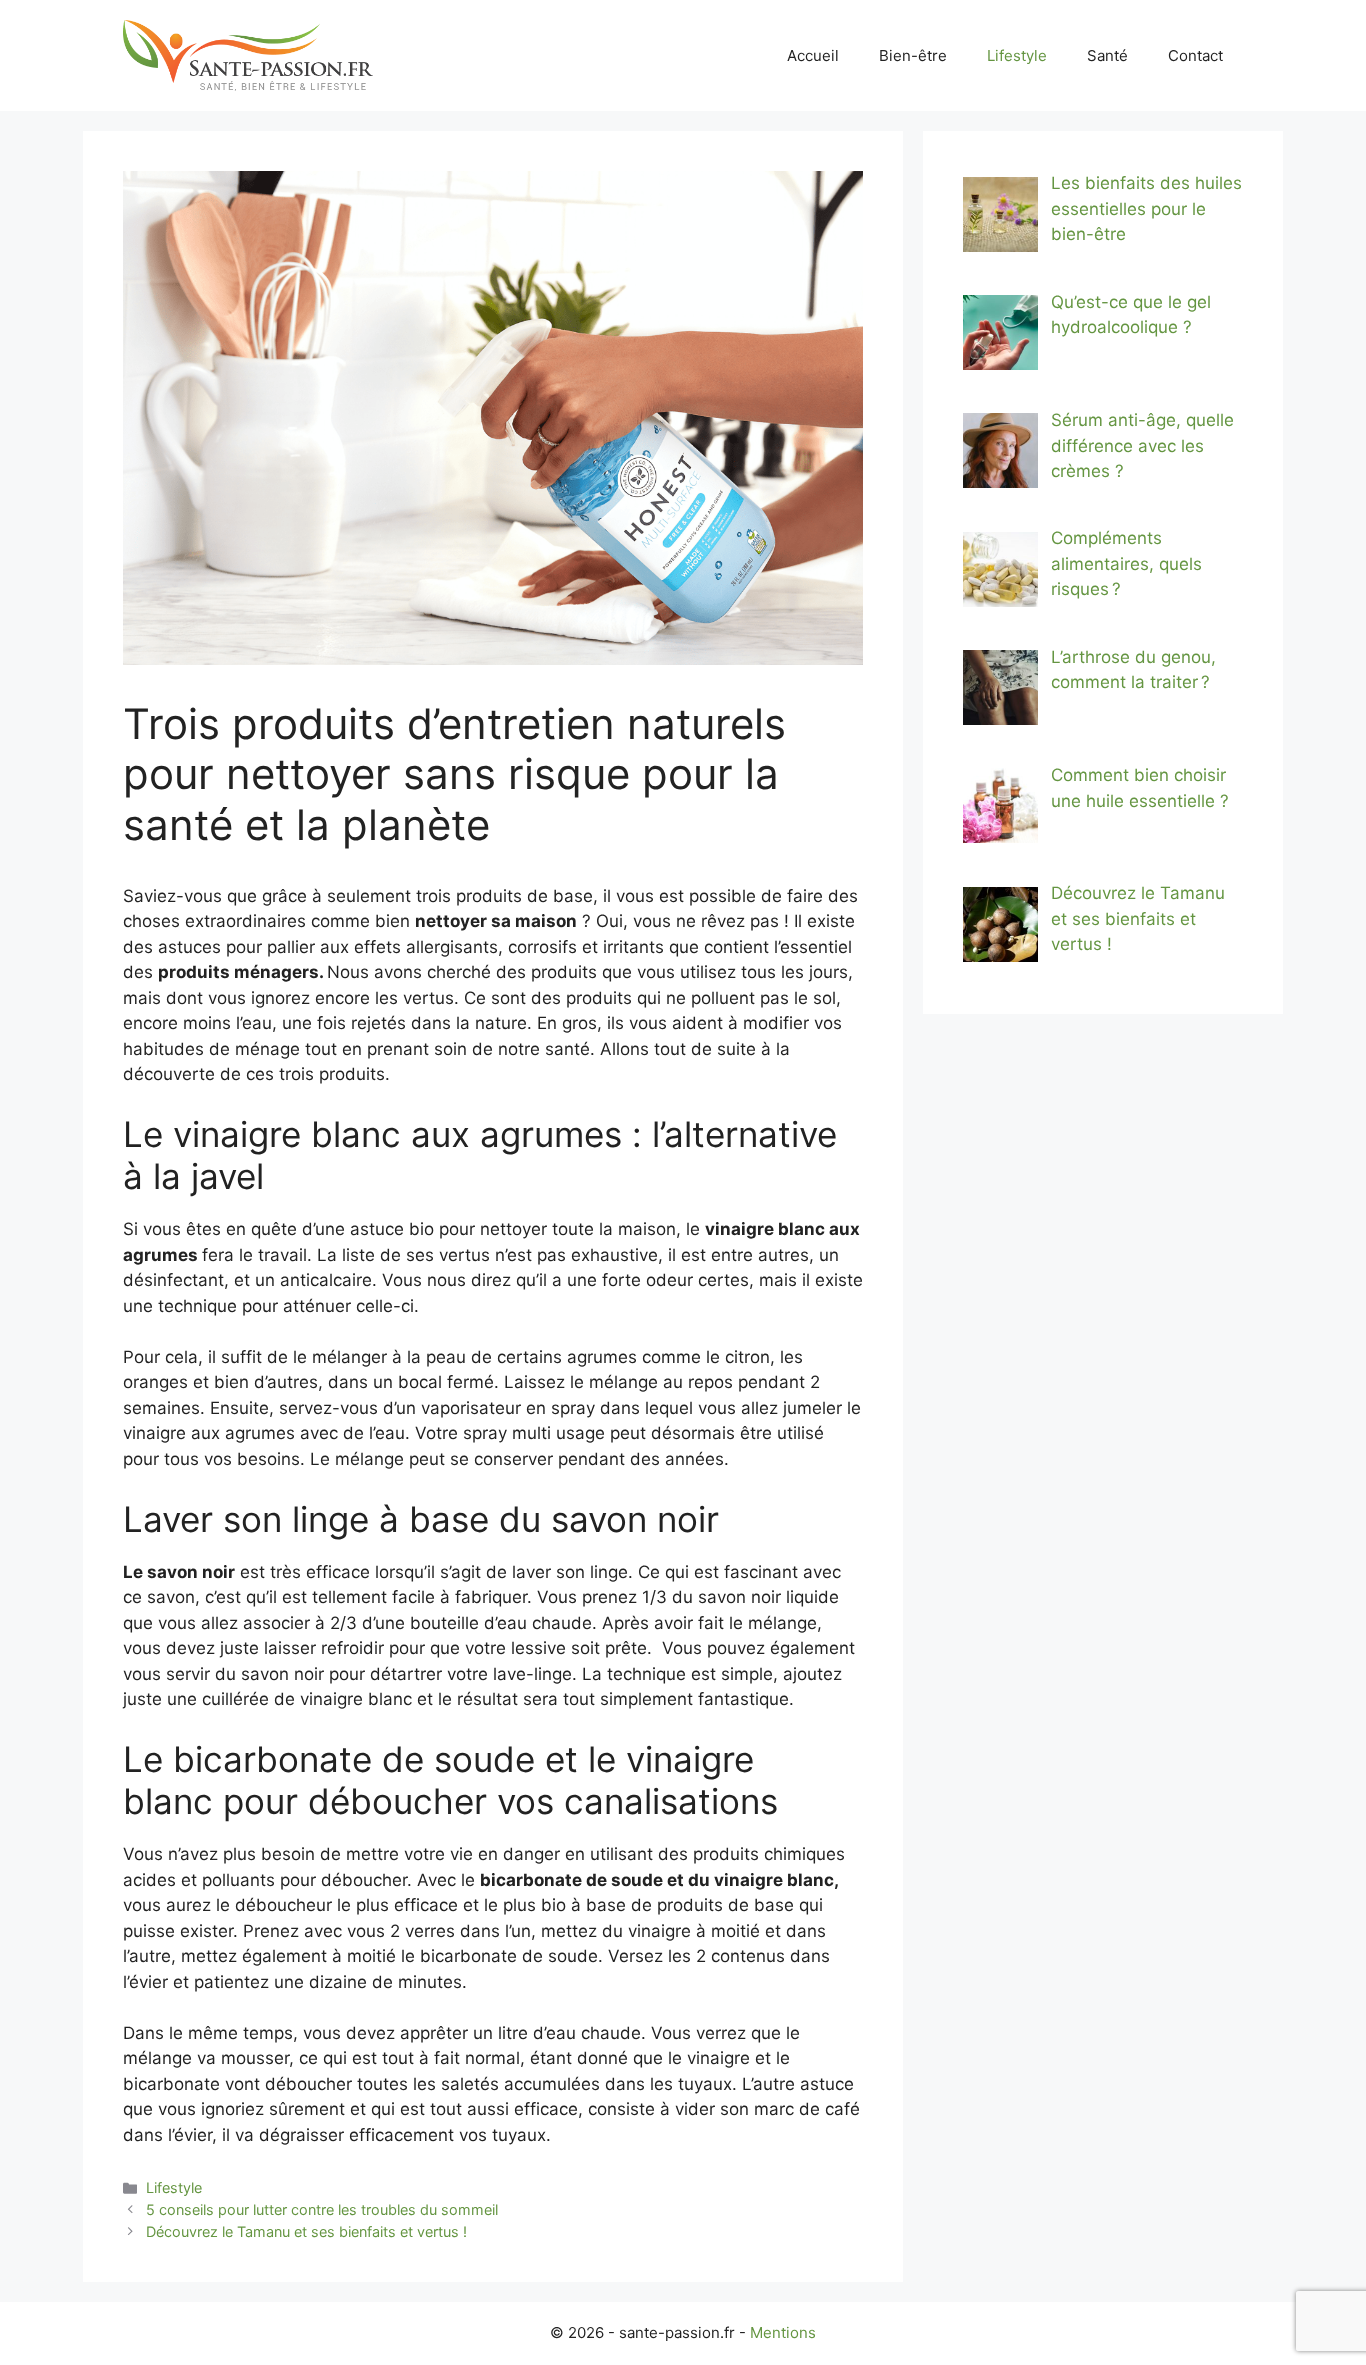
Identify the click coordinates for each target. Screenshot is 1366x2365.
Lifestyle (1017, 55)
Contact (1195, 55)
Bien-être (913, 55)
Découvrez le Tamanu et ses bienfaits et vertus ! (306, 2231)
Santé (1107, 55)
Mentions (783, 2332)
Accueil (813, 55)
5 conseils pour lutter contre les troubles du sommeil (322, 2209)
